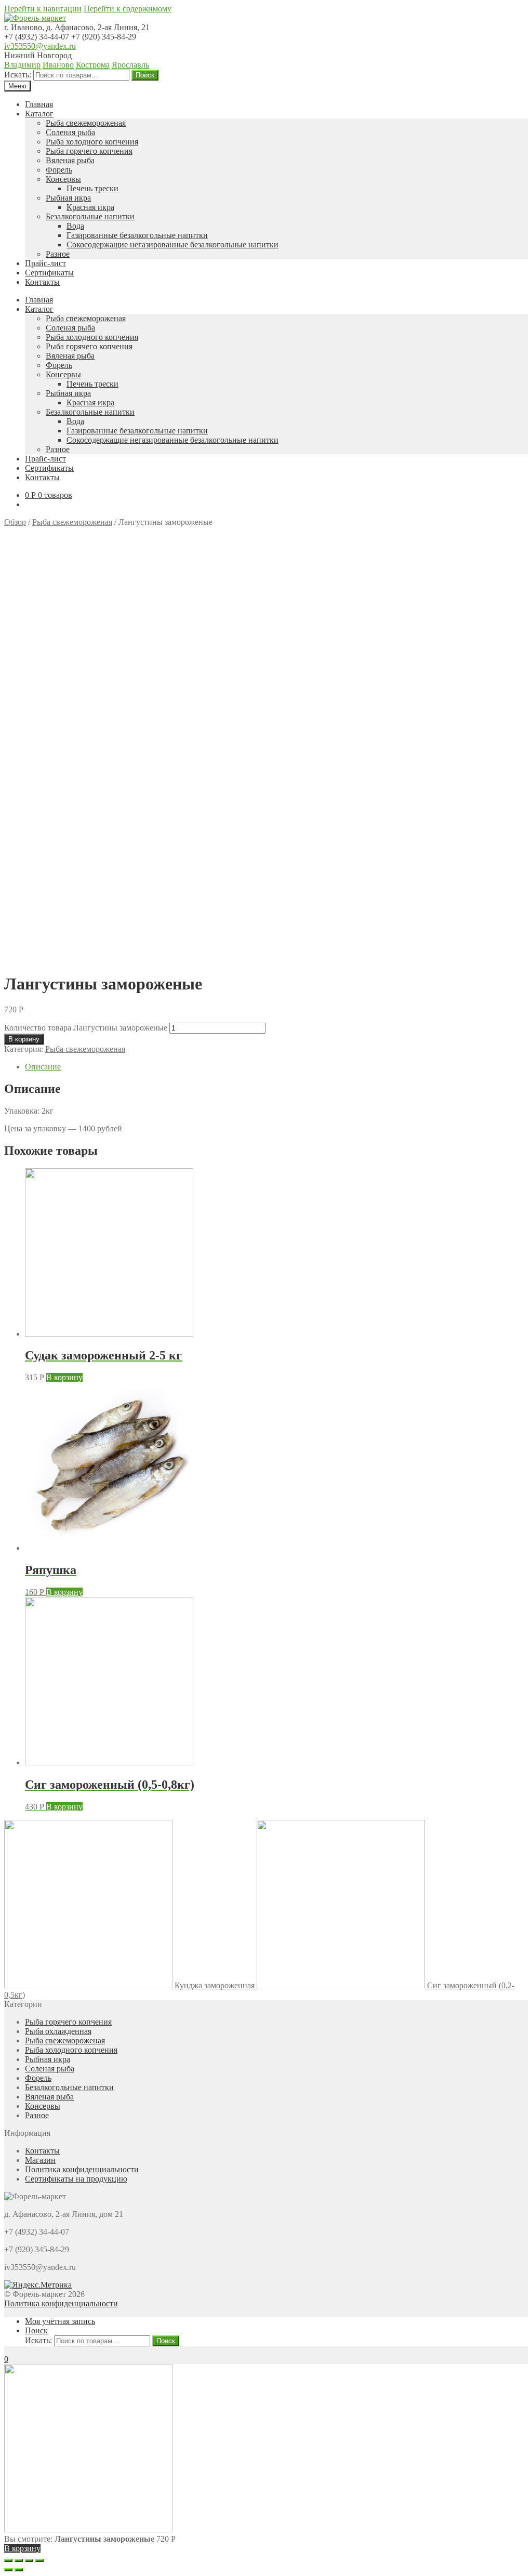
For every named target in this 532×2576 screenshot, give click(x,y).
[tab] (276, 1067)
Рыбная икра (68, 198)
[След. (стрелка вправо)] (19, 2570)
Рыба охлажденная (58, 2031)
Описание (43, 1067)
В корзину (24, 1039)
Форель (59, 170)
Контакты (42, 282)
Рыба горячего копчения (89, 151)
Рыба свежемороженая (86, 123)
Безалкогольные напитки (90, 216)
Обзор (15, 522)
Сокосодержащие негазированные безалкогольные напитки (172, 245)
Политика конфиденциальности (82, 2169)
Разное (58, 254)
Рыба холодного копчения (92, 142)
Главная (39, 104)
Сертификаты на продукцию (76, 2179)
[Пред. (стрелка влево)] (8, 2570)
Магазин (40, 2160)
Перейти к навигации (43, 9)
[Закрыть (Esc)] (8, 2560)
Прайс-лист (45, 263)
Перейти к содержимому (128, 9)
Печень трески (92, 188)
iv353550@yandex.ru (40, 46)
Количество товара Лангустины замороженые (86, 1028)
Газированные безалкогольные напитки (137, 235)
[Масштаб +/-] (39, 2560)
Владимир (22, 65)
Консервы (63, 179)
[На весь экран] (29, 2560)
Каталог (39, 114)
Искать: (18, 75)
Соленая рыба (70, 132)
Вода (75, 226)
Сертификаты (49, 273)
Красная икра (90, 207)
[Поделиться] (19, 2560)
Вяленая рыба (70, 160)
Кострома (93, 65)
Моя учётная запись (60, 2321)
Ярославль (130, 65)
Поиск (145, 75)
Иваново (58, 65)
